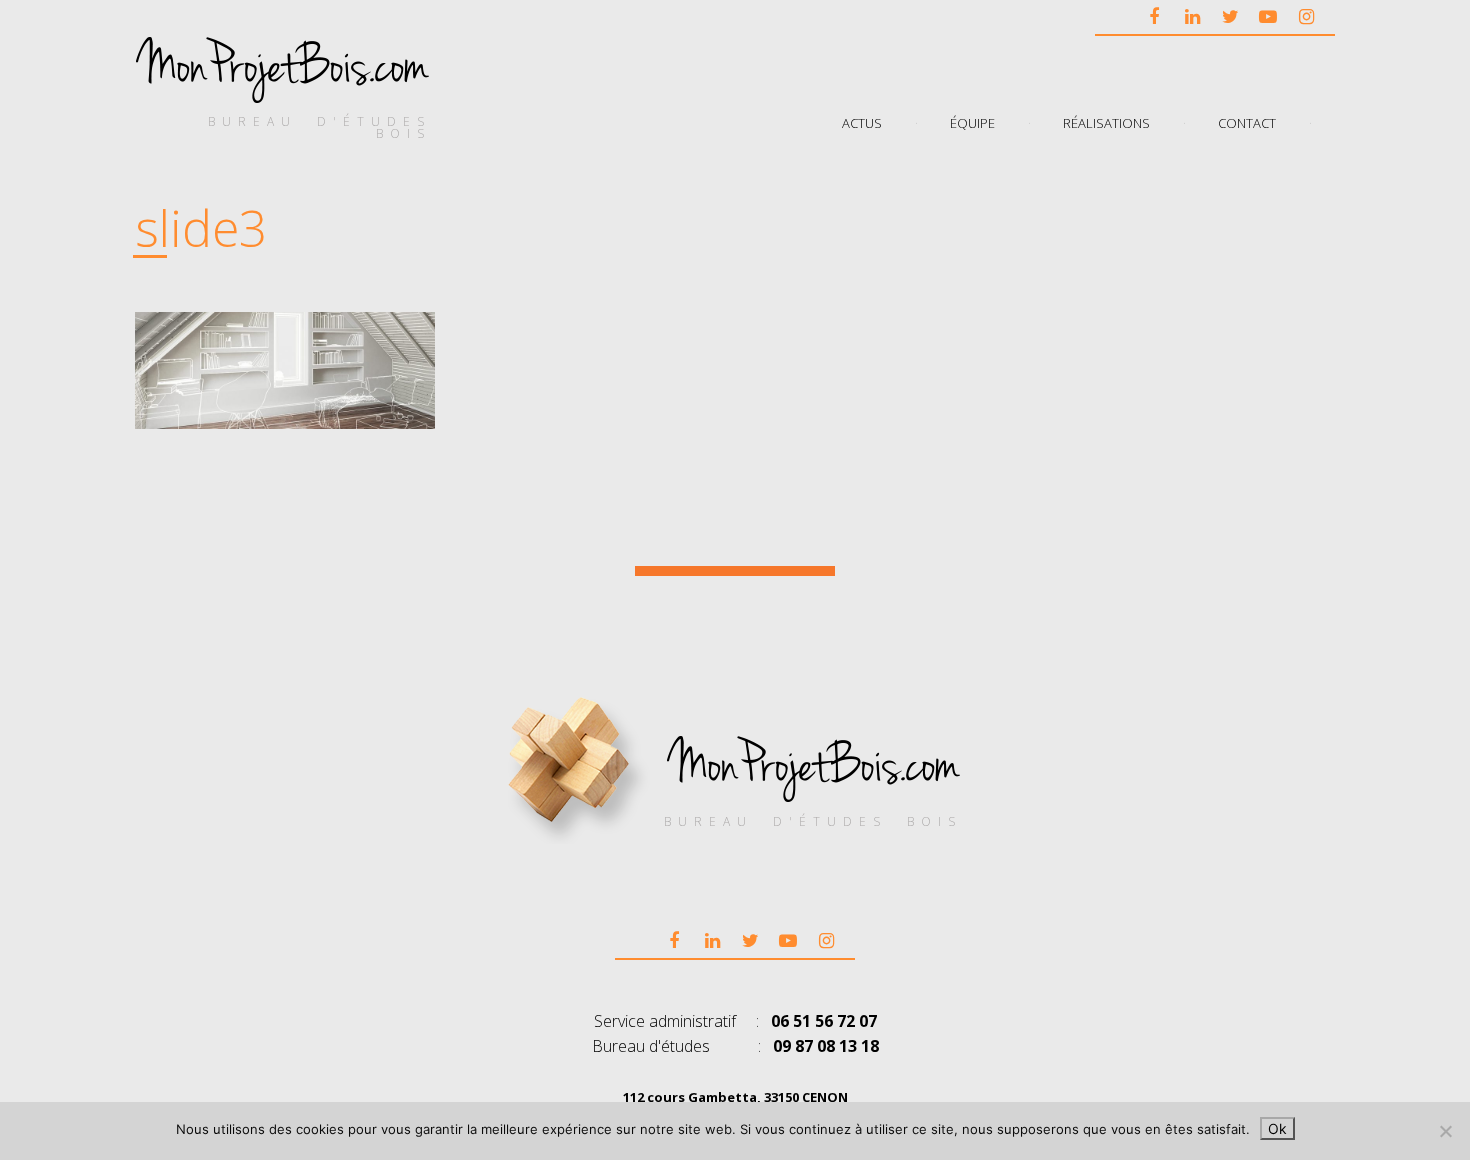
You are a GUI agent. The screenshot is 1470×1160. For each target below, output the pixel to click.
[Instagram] (1306, 16)
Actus (862, 122)
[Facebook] (1154, 16)
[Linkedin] (1192, 16)
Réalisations (1106, 122)
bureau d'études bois (319, 127)
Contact (1247, 122)
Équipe (972, 122)
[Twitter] (1230, 16)
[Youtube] (1268, 16)
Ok (1277, 1128)
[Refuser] (1445, 1131)
